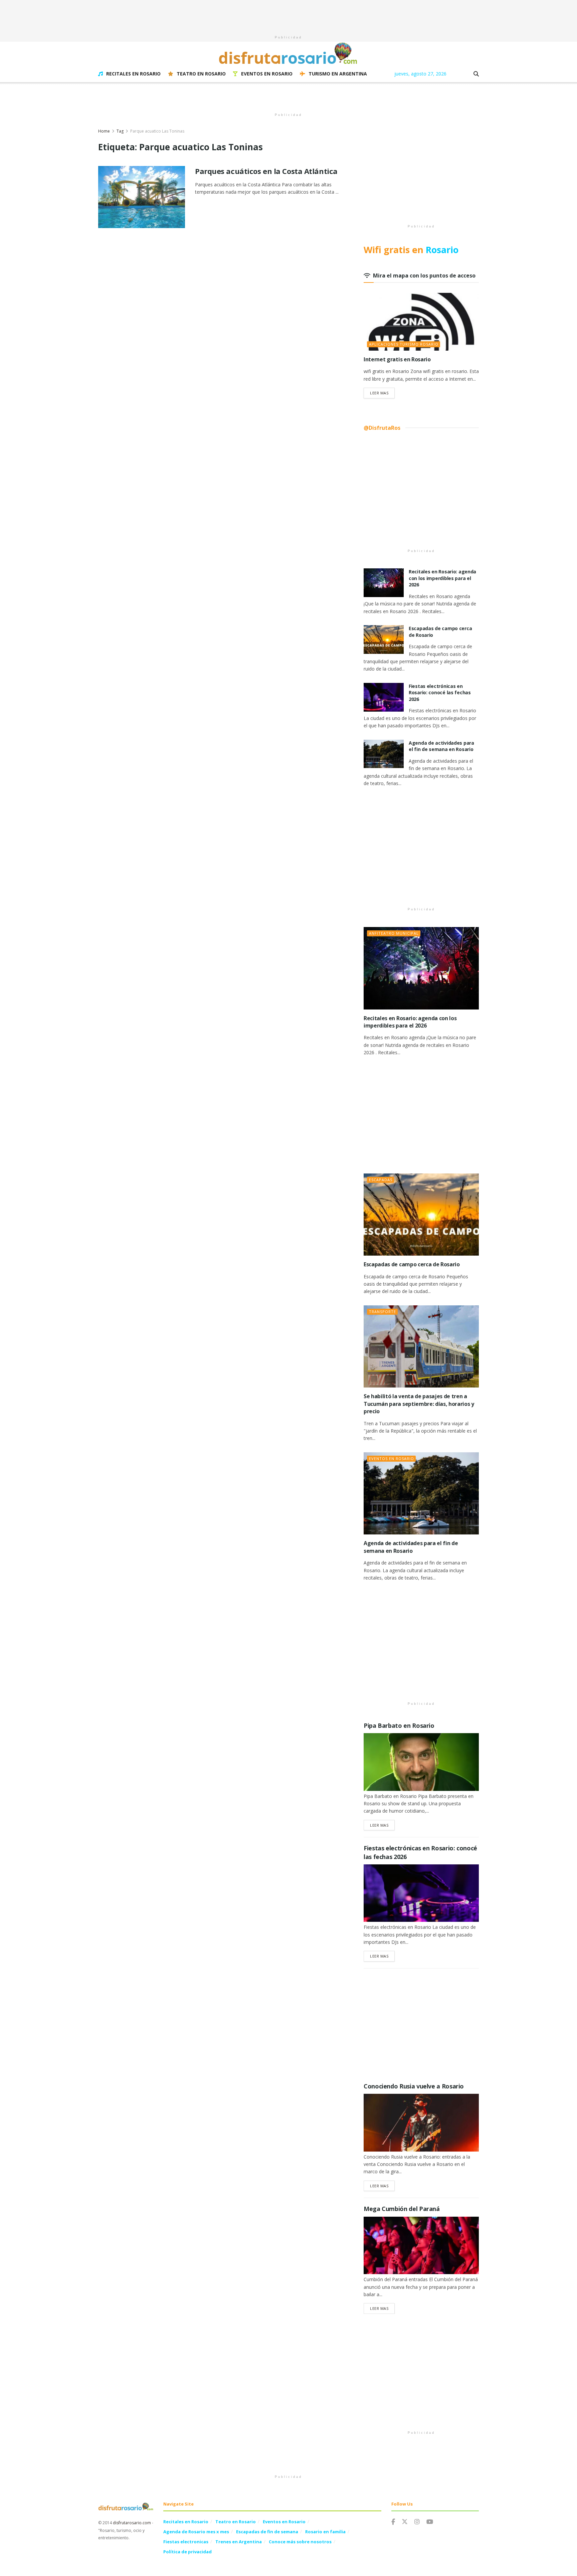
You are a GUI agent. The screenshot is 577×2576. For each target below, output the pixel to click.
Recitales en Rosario (133, 74)
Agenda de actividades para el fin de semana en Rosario (441, 746)
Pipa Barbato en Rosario (399, 1725)
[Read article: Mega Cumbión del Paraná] (421, 2246)
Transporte (382, 1312)
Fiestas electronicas (186, 2542)
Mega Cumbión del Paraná (402, 2209)
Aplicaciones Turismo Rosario (404, 344)
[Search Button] (476, 74)
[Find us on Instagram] (417, 2522)
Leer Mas (382, 393)
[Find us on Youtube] (430, 2522)
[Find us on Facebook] (393, 2522)
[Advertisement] (288, 15)
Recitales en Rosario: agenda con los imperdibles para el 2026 (442, 578)
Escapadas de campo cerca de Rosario (412, 1264)
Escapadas (381, 1180)
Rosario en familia (325, 2532)
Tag (120, 131)
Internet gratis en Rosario (397, 359)
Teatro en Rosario (201, 74)
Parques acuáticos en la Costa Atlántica (266, 171)
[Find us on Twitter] (405, 2522)
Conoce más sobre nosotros (300, 2542)
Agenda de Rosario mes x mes (196, 2532)
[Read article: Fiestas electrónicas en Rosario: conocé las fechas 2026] (384, 697)
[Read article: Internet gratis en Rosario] (421, 322)
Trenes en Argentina (239, 2542)
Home (104, 131)
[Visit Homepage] (288, 53)
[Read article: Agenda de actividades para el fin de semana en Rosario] (384, 754)
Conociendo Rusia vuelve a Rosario (414, 2086)
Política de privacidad (187, 2552)
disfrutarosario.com (132, 2523)
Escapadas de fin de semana (267, 2532)
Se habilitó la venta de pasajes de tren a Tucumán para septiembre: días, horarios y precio (419, 1404)
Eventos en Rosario (267, 74)
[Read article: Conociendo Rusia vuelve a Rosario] (421, 2123)
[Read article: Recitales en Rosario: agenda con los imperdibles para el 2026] (384, 583)
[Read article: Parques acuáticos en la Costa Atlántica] (142, 197)
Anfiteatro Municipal (394, 933)
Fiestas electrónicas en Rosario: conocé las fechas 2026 (440, 693)
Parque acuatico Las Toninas (157, 131)
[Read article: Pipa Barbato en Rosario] (421, 1762)
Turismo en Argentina (338, 74)
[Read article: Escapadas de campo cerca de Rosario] (384, 639)
